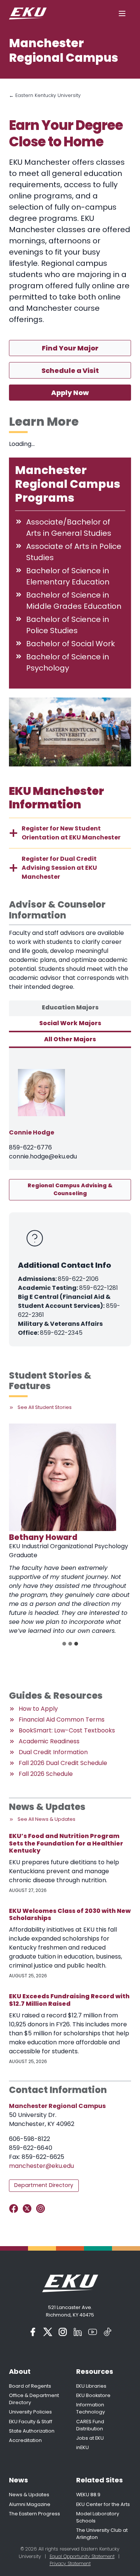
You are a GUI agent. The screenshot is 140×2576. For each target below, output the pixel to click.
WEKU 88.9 (88, 2495)
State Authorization (32, 2431)
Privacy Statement (70, 2563)
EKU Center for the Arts (103, 2504)
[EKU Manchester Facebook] (15, 2209)
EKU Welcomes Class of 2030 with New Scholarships (70, 1914)
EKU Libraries (91, 2386)
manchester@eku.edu (41, 2166)
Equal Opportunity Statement (82, 2556)
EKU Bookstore (93, 2395)
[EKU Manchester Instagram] (42, 2209)
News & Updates (29, 2495)
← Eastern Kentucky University (45, 95)
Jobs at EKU (90, 2438)
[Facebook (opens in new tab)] (33, 2332)
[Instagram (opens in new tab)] (63, 2332)
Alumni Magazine (30, 2504)
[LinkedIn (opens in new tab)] (78, 2332)
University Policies (30, 2412)
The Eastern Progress (35, 2514)
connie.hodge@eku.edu (43, 1156)
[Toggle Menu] (122, 13)
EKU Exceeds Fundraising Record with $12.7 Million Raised (69, 2000)
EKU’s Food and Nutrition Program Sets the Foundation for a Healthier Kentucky (66, 1843)
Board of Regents (30, 2386)
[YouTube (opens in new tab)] (93, 2332)
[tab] (70, 1008)
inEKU (83, 2447)
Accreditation (25, 2440)
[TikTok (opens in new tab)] (108, 2332)
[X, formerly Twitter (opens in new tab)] (48, 2332)
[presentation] (63, 1477)
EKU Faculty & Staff (31, 2422)
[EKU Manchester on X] (29, 2209)
